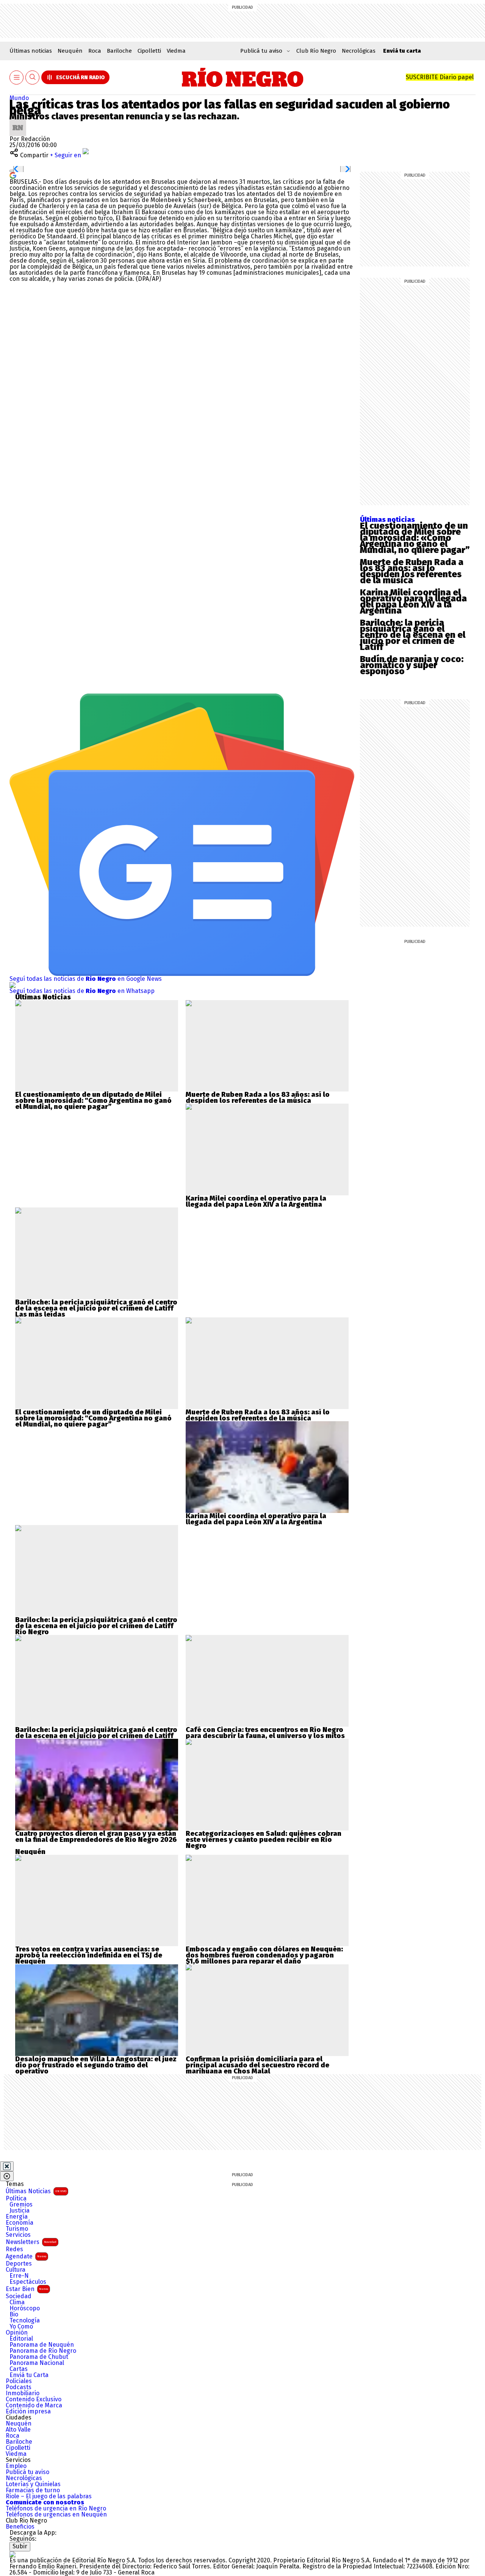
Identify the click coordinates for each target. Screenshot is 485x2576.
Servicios (18, 2235)
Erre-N (19, 2276)
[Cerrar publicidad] (7, 2166)
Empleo (16, 2466)
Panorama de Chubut (39, 2357)
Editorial (21, 2339)
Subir (20, 2546)
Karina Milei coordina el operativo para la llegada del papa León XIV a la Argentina (413, 601)
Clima (17, 2302)
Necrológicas (359, 51)
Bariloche (119, 51)
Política (16, 2199)
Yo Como (21, 2327)
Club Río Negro (316, 51)
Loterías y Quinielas (33, 2484)
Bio (14, 2314)
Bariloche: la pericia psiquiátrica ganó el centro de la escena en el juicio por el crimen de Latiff (413, 635)
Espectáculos (28, 2282)
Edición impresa (28, 2412)
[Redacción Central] (18, 122)
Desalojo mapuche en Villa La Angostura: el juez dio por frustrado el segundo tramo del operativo (96, 2065)
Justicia (20, 2211)
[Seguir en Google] (13, 175)
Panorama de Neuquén (42, 2345)
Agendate (26, 2256)
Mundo (19, 98)
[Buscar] (33, 78)
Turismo (17, 2229)
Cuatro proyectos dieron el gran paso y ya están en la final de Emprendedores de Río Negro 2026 (96, 1837)
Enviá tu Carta (29, 2375)
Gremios (21, 2205)
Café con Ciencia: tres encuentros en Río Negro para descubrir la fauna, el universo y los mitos (265, 1733)
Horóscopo (25, 2308)
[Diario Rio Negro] (13, 2554)
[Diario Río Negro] (243, 77)
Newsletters (31, 2242)
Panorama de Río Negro (43, 2351)
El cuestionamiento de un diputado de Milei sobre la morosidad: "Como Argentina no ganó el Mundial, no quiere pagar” (93, 1101)
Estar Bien (27, 2289)
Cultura (16, 2270)
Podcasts (19, 2387)
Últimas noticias (31, 51)
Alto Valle (18, 2430)
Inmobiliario (23, 2393)
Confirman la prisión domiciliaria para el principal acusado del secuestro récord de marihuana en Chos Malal (257, 2065)
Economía (20, 2223)
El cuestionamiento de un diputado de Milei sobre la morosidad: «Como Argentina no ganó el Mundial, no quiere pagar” (415, 538)
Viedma (176, 51)
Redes (14, 2249)
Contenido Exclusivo (34, 2399)
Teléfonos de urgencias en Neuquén (56, 2515)
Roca (95, 51)
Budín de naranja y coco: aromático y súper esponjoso (412, 665)
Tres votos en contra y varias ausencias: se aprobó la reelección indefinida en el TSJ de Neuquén (89, 1955)
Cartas (19, 2369)
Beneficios (20, 2527)
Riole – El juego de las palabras (49, 2496)
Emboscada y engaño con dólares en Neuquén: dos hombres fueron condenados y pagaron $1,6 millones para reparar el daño (264, 1955)
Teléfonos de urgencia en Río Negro (56, 2509)
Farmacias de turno (33, 2490)
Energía (17, 2217)
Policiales (19, 2381)
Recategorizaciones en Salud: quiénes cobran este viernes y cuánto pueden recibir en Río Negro (264, 1840)
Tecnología (25, 2321)
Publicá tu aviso (27, 2472)
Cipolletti (149, 51)
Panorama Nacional (37, 2363)
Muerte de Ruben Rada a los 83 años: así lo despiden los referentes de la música (412, 571)
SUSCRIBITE (440, 77)
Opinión (17, 2333)
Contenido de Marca (34, 2405)
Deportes (19, 2264)
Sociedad (19, 2296)
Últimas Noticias (36, 2191)
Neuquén (70, 51)
